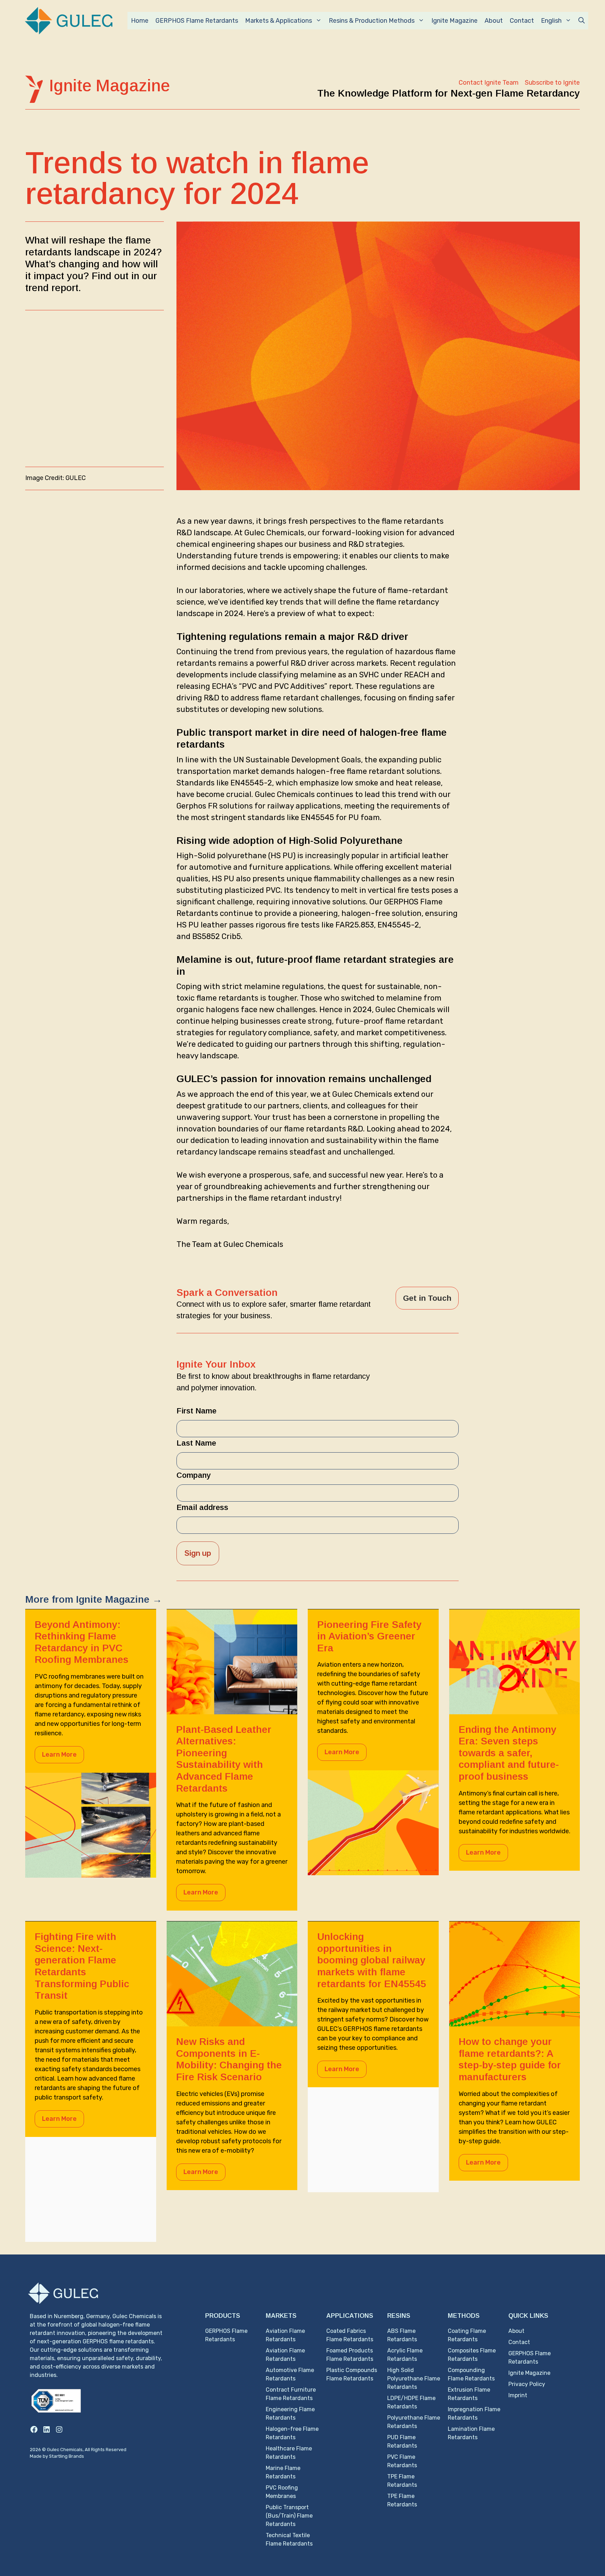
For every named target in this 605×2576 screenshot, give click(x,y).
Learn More (59, 1755)
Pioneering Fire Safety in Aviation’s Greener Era (369, 1636)
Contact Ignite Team (489, 83)
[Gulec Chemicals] (69, 20)
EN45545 (317, 817)
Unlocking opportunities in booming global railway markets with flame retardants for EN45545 (372, 1960)
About (494, 21)
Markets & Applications (279, 21)
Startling (59, 2456)
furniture (266, 867)
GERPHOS (402, 902)
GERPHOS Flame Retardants (197, 21)
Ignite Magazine (454, 21)
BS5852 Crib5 (217, 936)
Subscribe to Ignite (552, 83)
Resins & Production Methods (372, 21)
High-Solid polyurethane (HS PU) (236, 856)
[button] (582, 21)
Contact (522, 21)
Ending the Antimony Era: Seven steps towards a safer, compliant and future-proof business (509, 1753)
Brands (76, 2456)
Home (140, 21)
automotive (210, 867)
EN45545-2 (251, 783)
